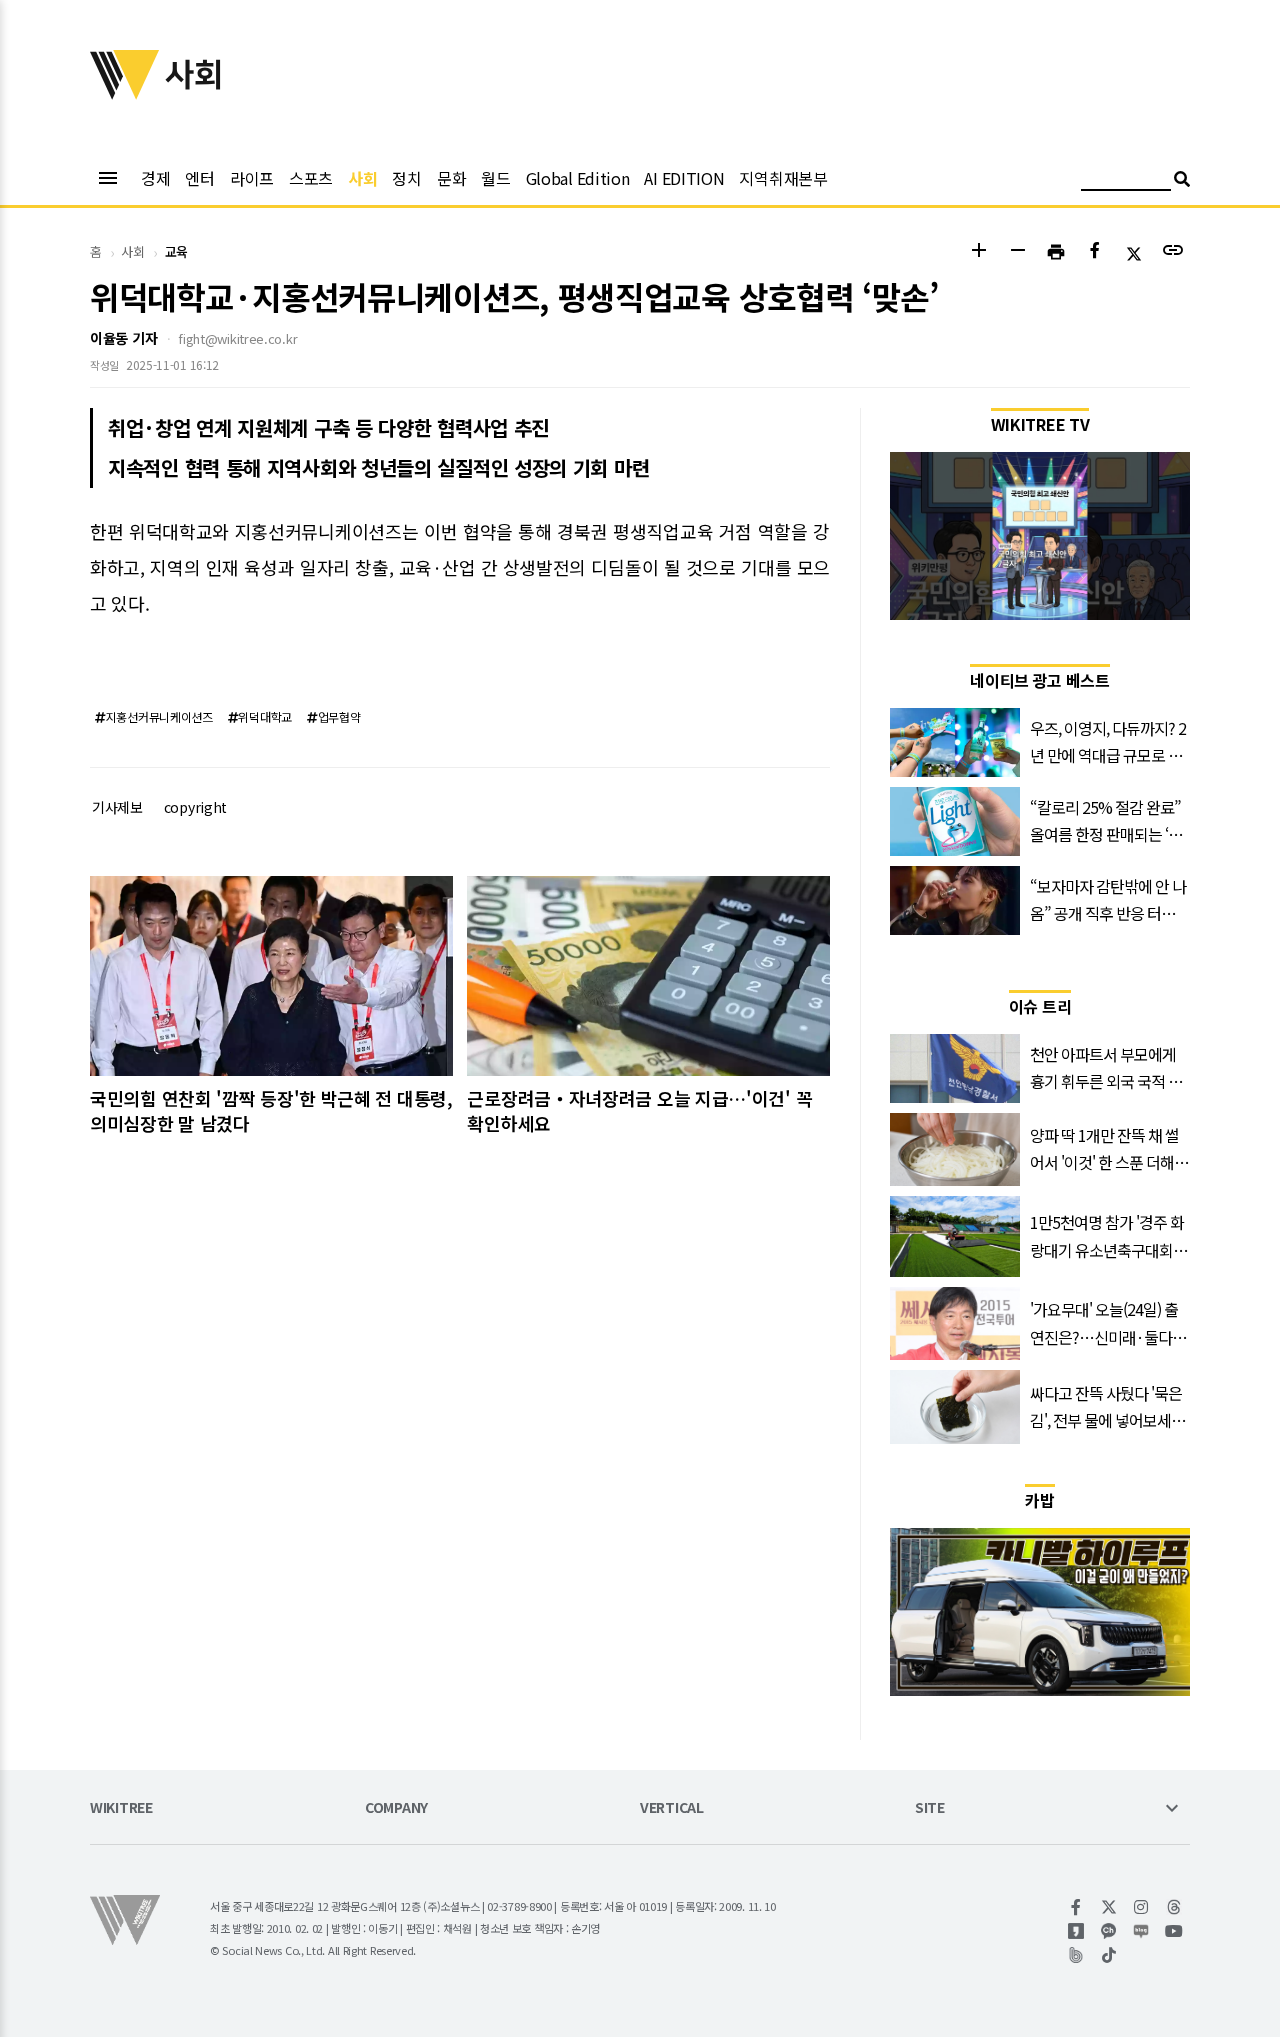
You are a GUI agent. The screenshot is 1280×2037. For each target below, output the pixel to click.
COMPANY (396, 1808)
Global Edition (578, 178)
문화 (451, 178)
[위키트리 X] (1109, 1907)
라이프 (252, 178)
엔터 (199, 178)
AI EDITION (684, 178)
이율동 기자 (123, 338)
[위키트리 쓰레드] (1174, 1907)
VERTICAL (672, 1808)
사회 (362, 178)
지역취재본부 (783, 178)
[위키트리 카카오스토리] (1076, 1931)
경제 (155, 178)
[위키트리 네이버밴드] (1076, 1955)
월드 (495, 178)
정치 (406, 178)
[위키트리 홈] (125, 93)
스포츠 (311, 178)
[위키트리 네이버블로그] (1141, 1931)
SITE (930, 1808)
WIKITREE (121, 1808)
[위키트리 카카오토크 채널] (1109, 1931)
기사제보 (117, 807)
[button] (978, 252)
